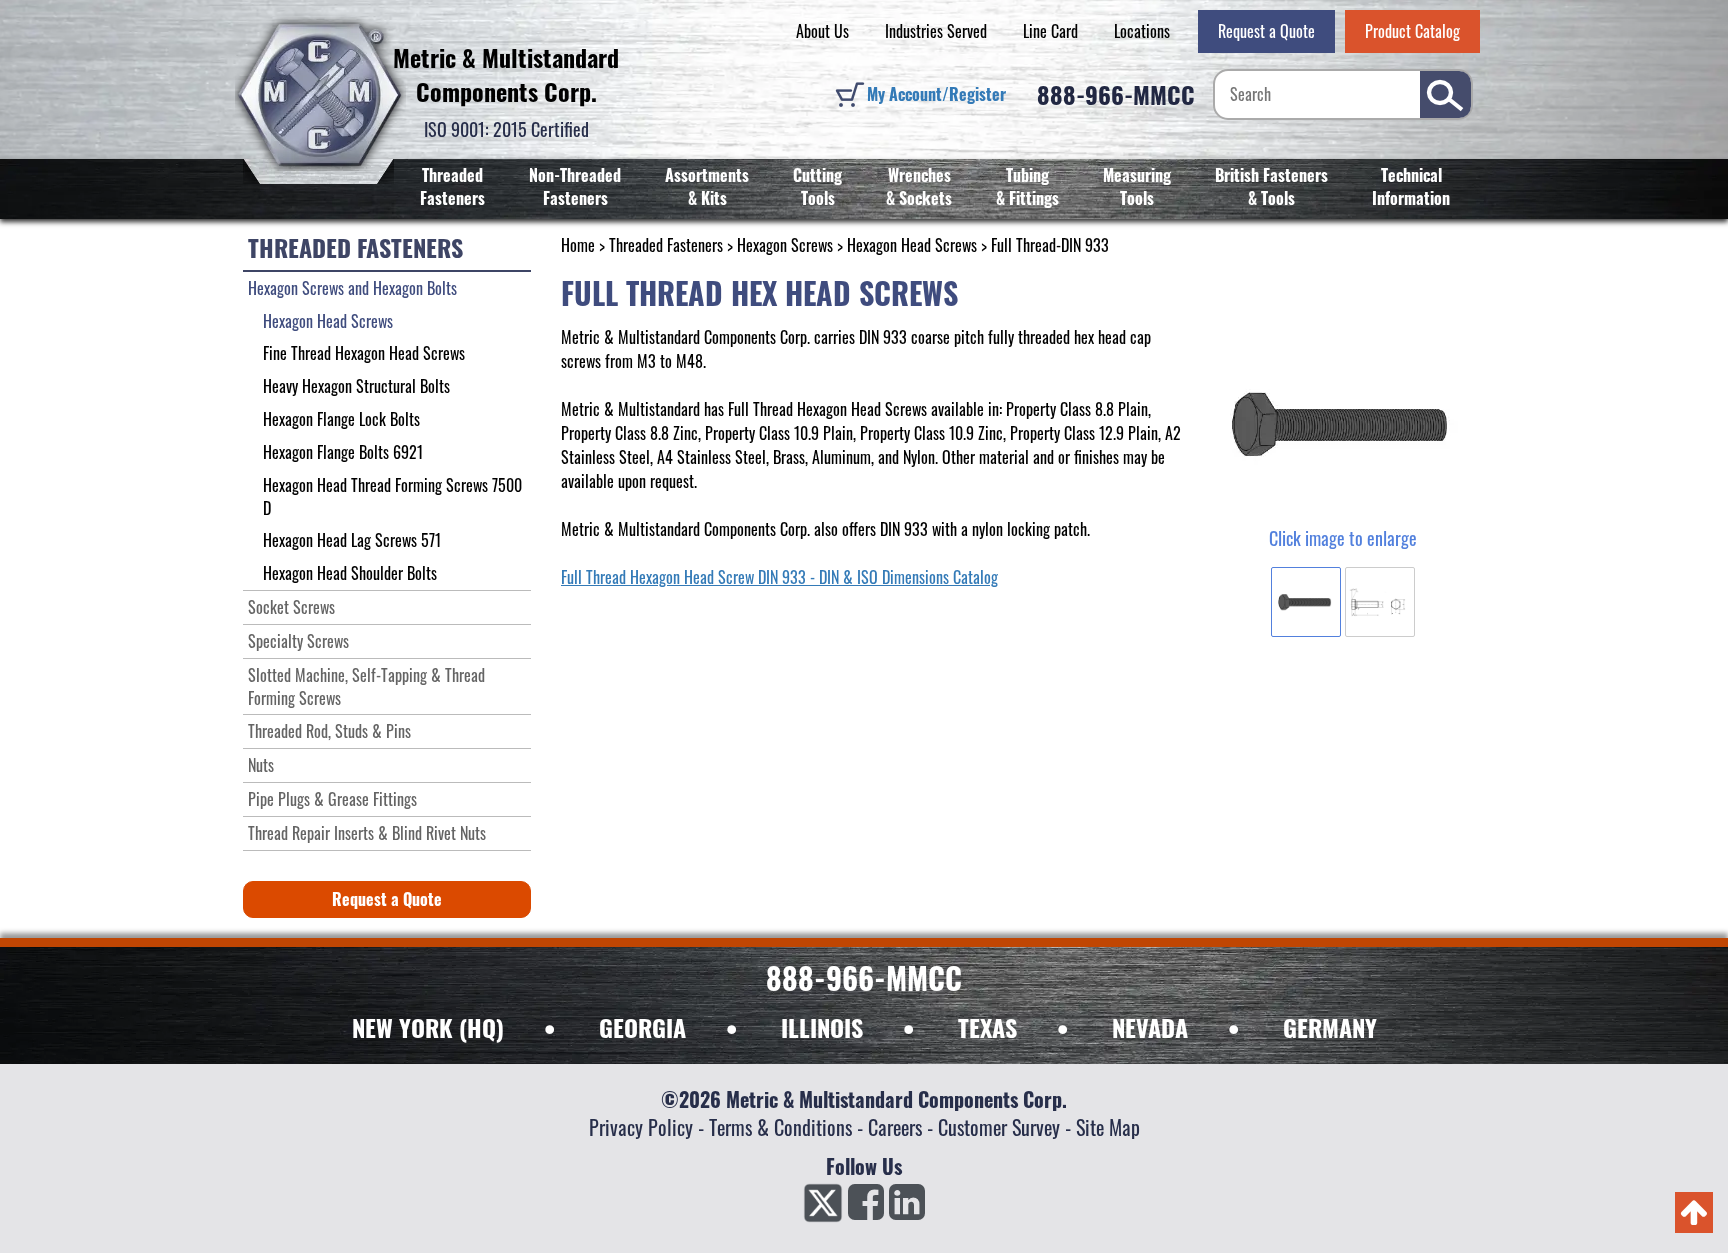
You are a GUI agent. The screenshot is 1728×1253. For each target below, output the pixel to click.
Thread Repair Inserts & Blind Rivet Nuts (367, 833)
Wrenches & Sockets (919, 186)
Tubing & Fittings (1027, 186)
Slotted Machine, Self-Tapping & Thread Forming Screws (366, 686)
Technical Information (1411, 186)
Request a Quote (1266, 31)
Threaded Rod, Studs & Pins (329, 731)
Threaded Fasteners (452, 186)
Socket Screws (291, 607)
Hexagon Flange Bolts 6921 (343, 452)
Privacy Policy (641, 1127)
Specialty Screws (298, 641)
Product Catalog (1412, 31)
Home (578, 245)
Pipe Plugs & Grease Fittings (332, 799)
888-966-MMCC (1116, 94)
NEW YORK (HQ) (428, 1027)
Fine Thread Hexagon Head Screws (364, 353)
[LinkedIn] (907, 1208)
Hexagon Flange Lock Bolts (341, 419)
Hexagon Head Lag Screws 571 (352, 540)
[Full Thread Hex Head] (1342, 425)
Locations (1142, 31)
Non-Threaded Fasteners (575, 186)
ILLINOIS (822, 1027)
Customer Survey (999, 1127)
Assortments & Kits (707, 186)
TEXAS (987, 1027)
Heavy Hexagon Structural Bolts (356, 386)
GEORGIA (642, 1027)
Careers (895, 1127)
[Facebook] (866, 1208)
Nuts (261, 765)
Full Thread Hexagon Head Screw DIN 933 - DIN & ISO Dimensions (755, 577)
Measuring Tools (1137, 186)
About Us (822, 31)
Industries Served (936, 31)
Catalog (973, 577)
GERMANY (1330, 1027)
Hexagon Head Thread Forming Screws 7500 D (392, 496)
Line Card (1050, 31)
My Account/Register (936, 94)
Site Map (1108, 1127)
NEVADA (1150, 1027)
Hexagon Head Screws (912, 245)
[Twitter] (823, 1208)
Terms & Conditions (780, 1127)
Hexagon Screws (785, 245)
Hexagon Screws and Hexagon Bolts (352, 288)
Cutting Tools (817, 186)
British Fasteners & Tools (1271, 186)
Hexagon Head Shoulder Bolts (350, 573)
